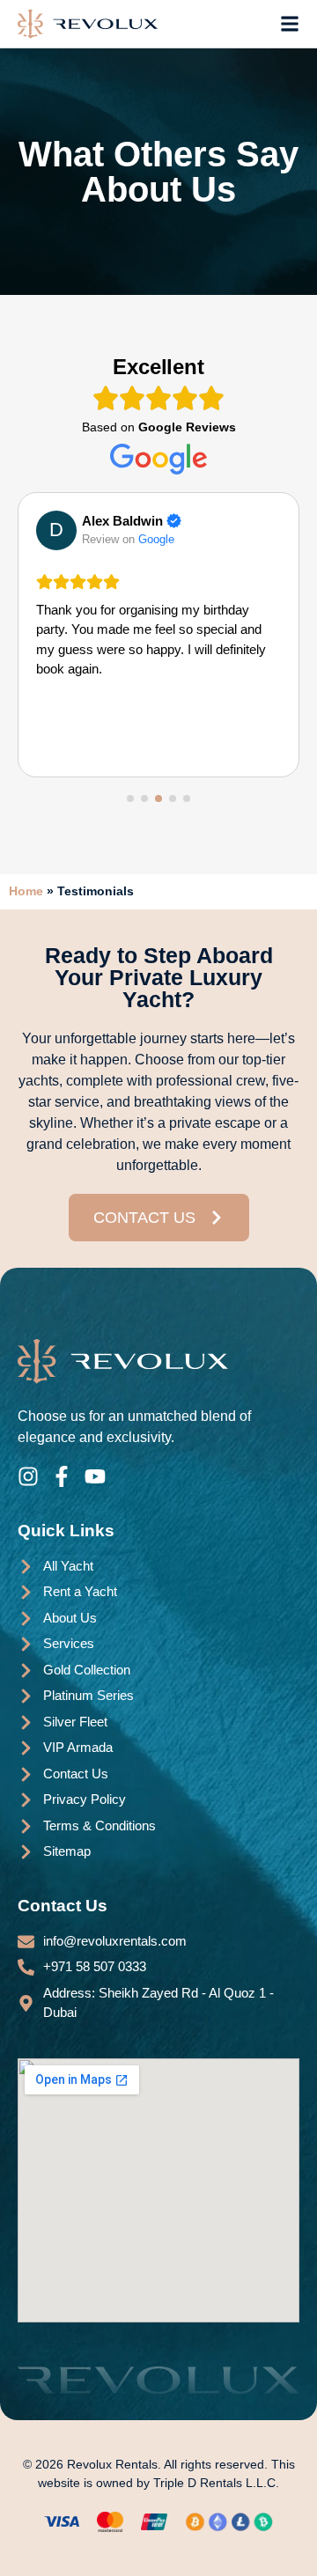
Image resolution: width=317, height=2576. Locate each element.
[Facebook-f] (62, 1476)
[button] (130, 799)
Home (26, 891)
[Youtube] (95, 1476)
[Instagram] (28, 1476)
